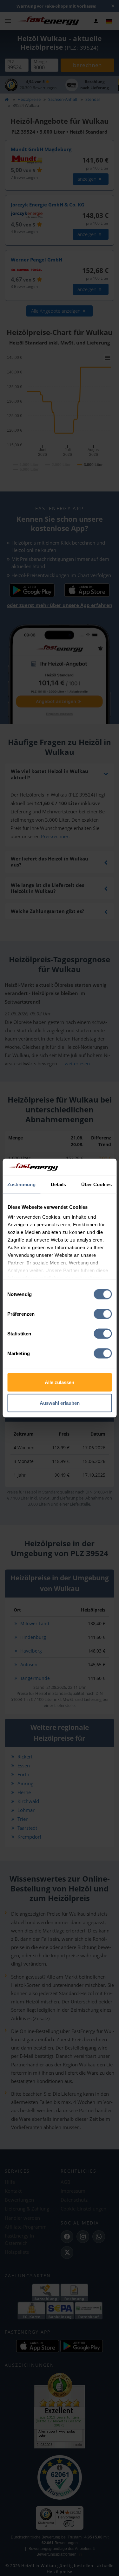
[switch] (103, 1314)
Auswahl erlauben (60, 1403)
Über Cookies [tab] (96, 1184)
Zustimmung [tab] (21, 1184)
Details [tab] (59, 1184)
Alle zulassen (60, 1382)
